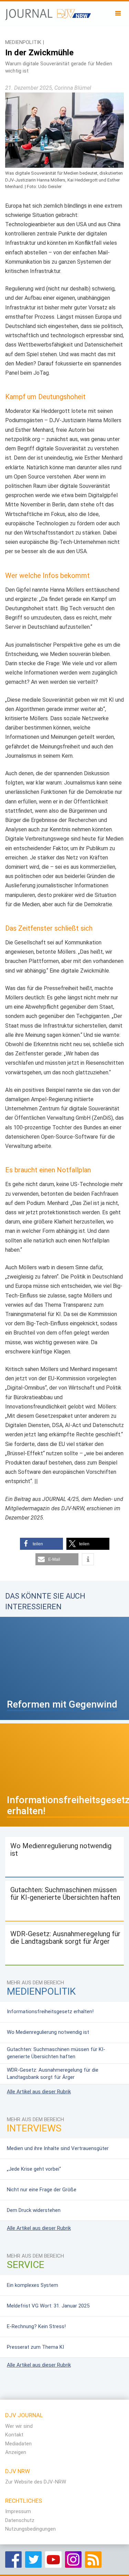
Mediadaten (18, 2444)
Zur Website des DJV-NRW (36, 2482)
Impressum (18, 2511)
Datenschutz (20, 2520)
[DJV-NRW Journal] (48, 12)
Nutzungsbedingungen (30, 2529)
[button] (41, 1544)
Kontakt (14, 2435)
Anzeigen (16, 2452)
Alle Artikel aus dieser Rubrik (39, 2092)
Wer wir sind (19, 2426)
